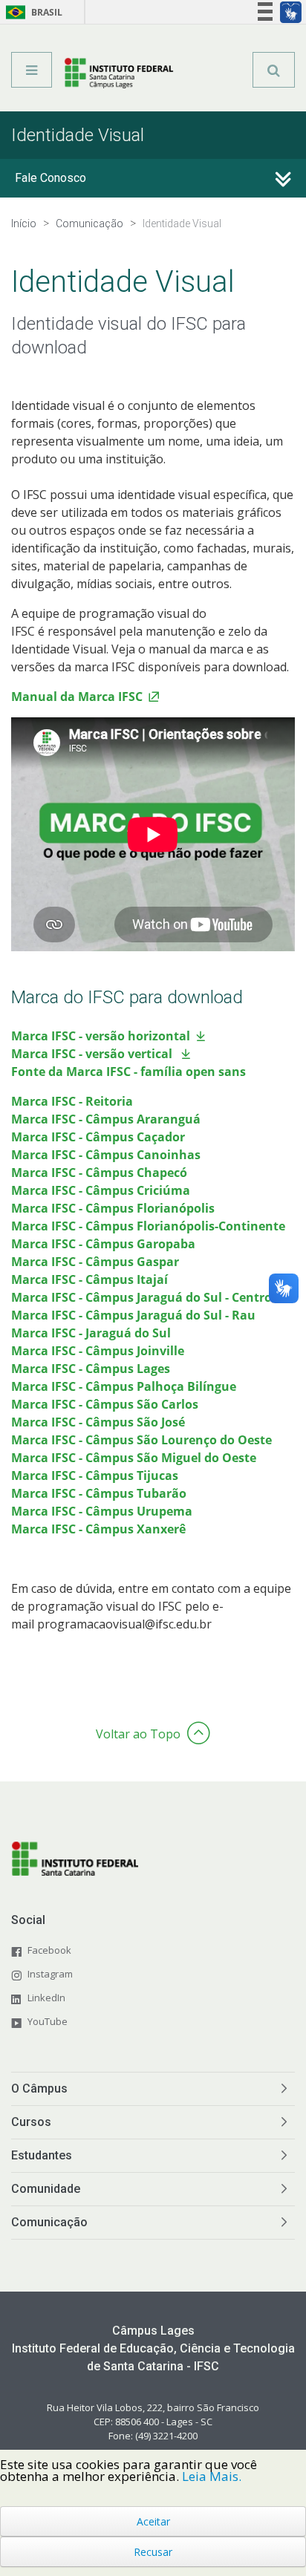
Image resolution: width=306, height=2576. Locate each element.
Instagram (50, 1974)
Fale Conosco (51, 178)
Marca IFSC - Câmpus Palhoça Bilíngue (124, 1386)
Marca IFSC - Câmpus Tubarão (99, 1493)
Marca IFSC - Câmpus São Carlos (105, 1404)
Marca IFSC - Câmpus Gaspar (95, 1262)
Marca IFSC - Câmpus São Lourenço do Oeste (141, 1440)
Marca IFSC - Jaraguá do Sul (91, 1333)
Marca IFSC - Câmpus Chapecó (99, 1173)
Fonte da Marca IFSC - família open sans (128, 1072)
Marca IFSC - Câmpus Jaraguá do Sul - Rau (133, 1315)
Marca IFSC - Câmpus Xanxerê (98, 1529)
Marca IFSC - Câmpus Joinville (98, 1351)
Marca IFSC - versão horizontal (101, 1036)
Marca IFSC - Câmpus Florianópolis (113, 1208)
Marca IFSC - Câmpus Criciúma (101, 1190)
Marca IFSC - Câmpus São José (98, 1422)
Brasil (32, 12)
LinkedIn (46, 1998)
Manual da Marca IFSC (77, 697)
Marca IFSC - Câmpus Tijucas (95, 1476)
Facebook (49, 1950)
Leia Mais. (212, 2476)
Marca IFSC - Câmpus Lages (91, 1369)
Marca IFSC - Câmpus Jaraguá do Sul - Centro (141, 1297)
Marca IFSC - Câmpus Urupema (102, 1511)
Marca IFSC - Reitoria (72, 1101)
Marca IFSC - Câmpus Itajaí (89, 1279)
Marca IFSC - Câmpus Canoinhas (106, 1155)
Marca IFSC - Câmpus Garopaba (103, 1244)
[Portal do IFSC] (119, 75)
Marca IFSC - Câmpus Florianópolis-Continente (148, 1226)
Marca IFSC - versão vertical (93, 1054)
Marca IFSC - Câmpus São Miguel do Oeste (134, 1458)
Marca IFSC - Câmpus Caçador (98, 1137)
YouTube (48, 2021)
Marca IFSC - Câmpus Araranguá (106, 1119)
